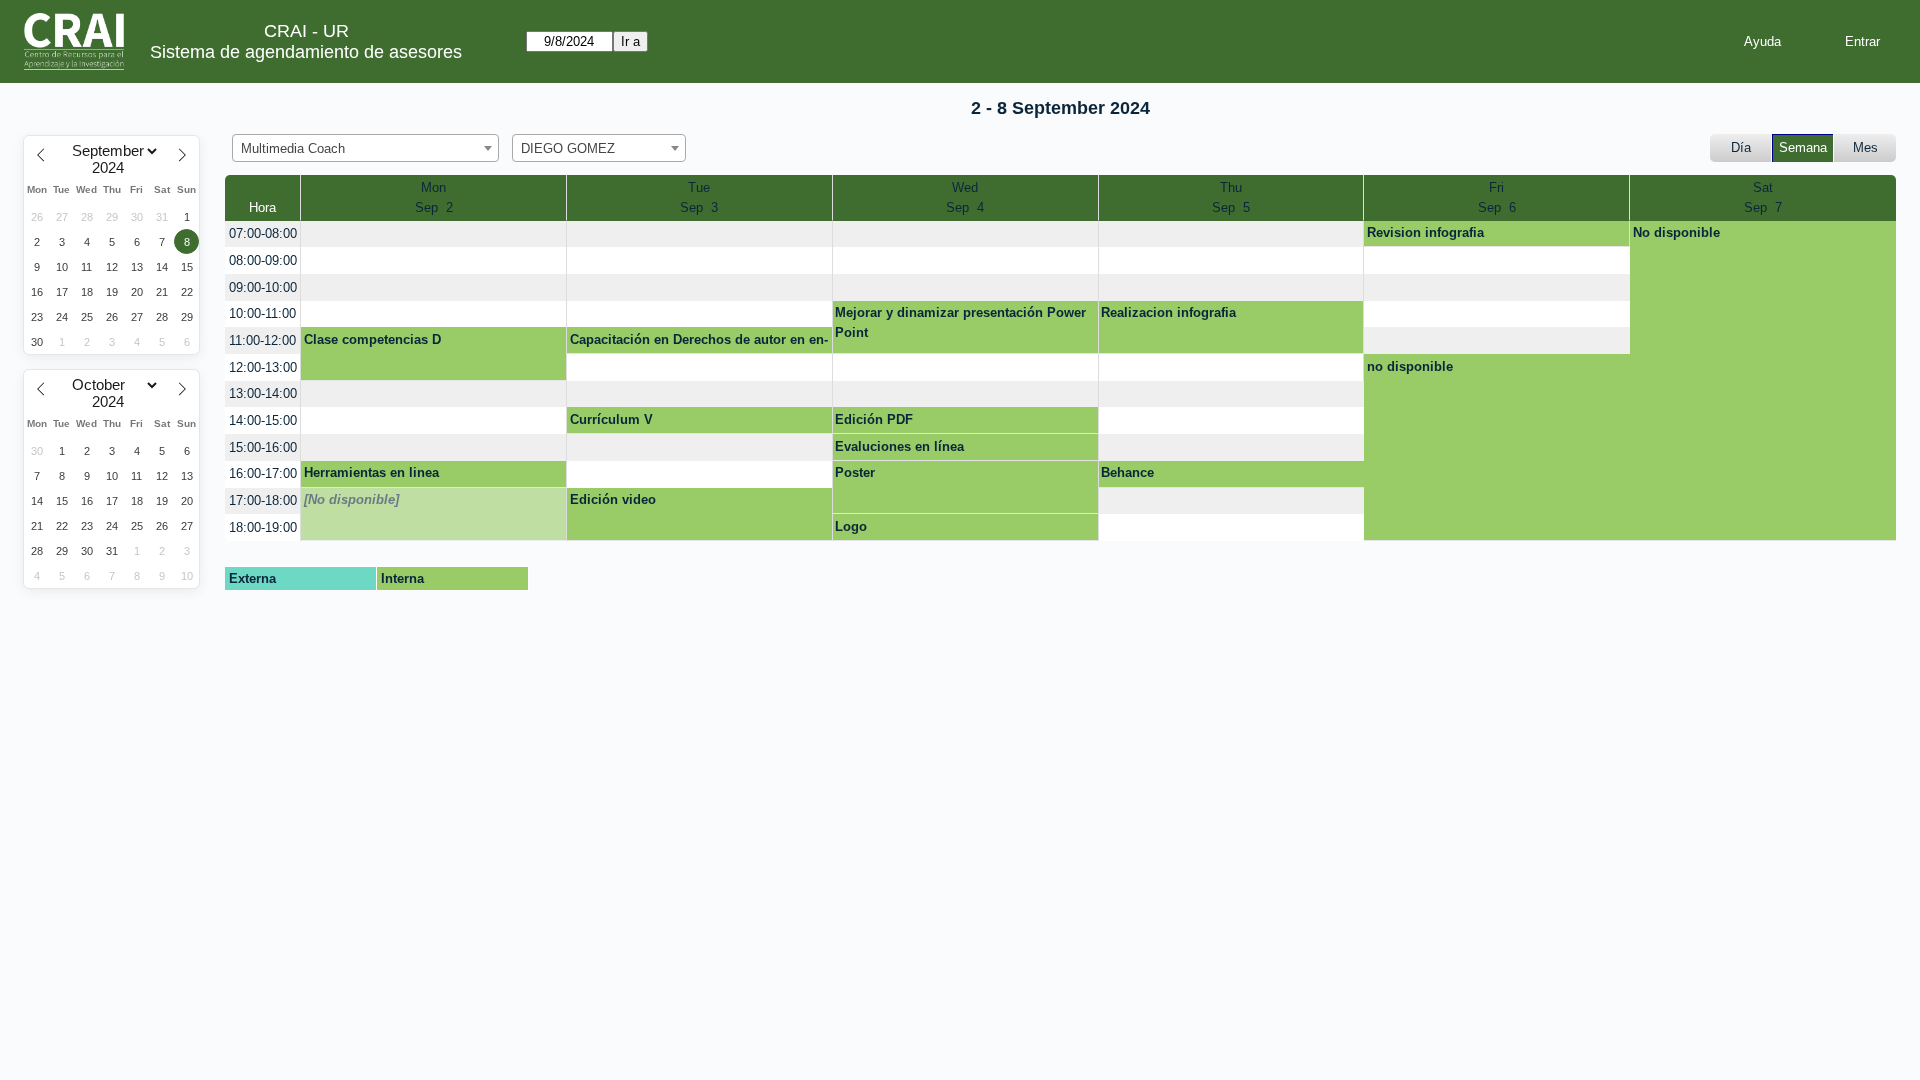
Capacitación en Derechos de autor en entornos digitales (699, 343)
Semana (1803, 147)
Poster (855, 472)
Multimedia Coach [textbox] (293, 148)
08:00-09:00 (263, 260)
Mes (1865, 147)
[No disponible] (351, 499)
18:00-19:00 (263, 527)
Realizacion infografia (1168, 312)
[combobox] (365, 148)
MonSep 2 (434, 197)
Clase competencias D (372, 339)
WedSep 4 (965, 197)
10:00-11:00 (262, 313)
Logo (851, 526)
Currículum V (611, 419)
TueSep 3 (699, 197)
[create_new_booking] (433, 234)
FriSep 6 (1497, 197)
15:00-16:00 (263, 447)
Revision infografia (1425, 232)
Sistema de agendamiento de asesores (306, 52)
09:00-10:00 (263, 287)
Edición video (613, 499)
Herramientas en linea (371, 472)
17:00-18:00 (263, 500)
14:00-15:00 (263, 420)
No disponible (1676, 232)
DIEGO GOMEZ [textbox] (568, 148)
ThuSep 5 (1231, 197)
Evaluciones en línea (899, 446)
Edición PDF (874, 419)
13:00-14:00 (263, 393)
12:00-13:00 (263, 367)
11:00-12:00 (262, 340)
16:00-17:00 (263, 473)
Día (1741, 147)
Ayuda (1762, 41)
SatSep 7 (1763, 197)
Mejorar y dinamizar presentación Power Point (960, 322)
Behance (1127, 472)
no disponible (1410, 366)
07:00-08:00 (263, 233)
